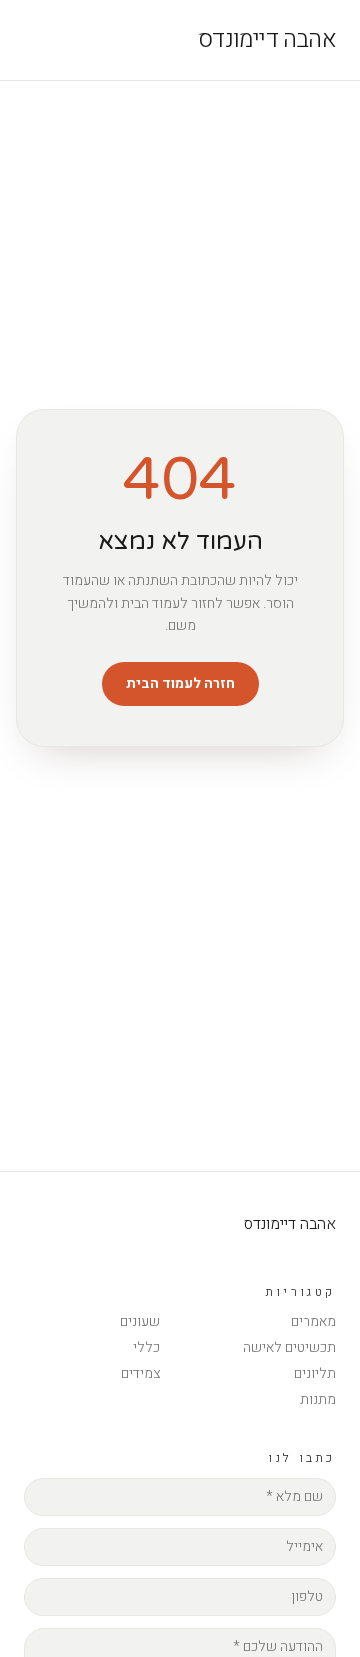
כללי (146, 1347)
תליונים (315, 1373)
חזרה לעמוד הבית (180, 683)
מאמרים (313, 1321)
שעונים (140, 1321)
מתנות (318, 1399)
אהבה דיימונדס (267, 40)
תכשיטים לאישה (289, 1347)
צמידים (140, 1373)
